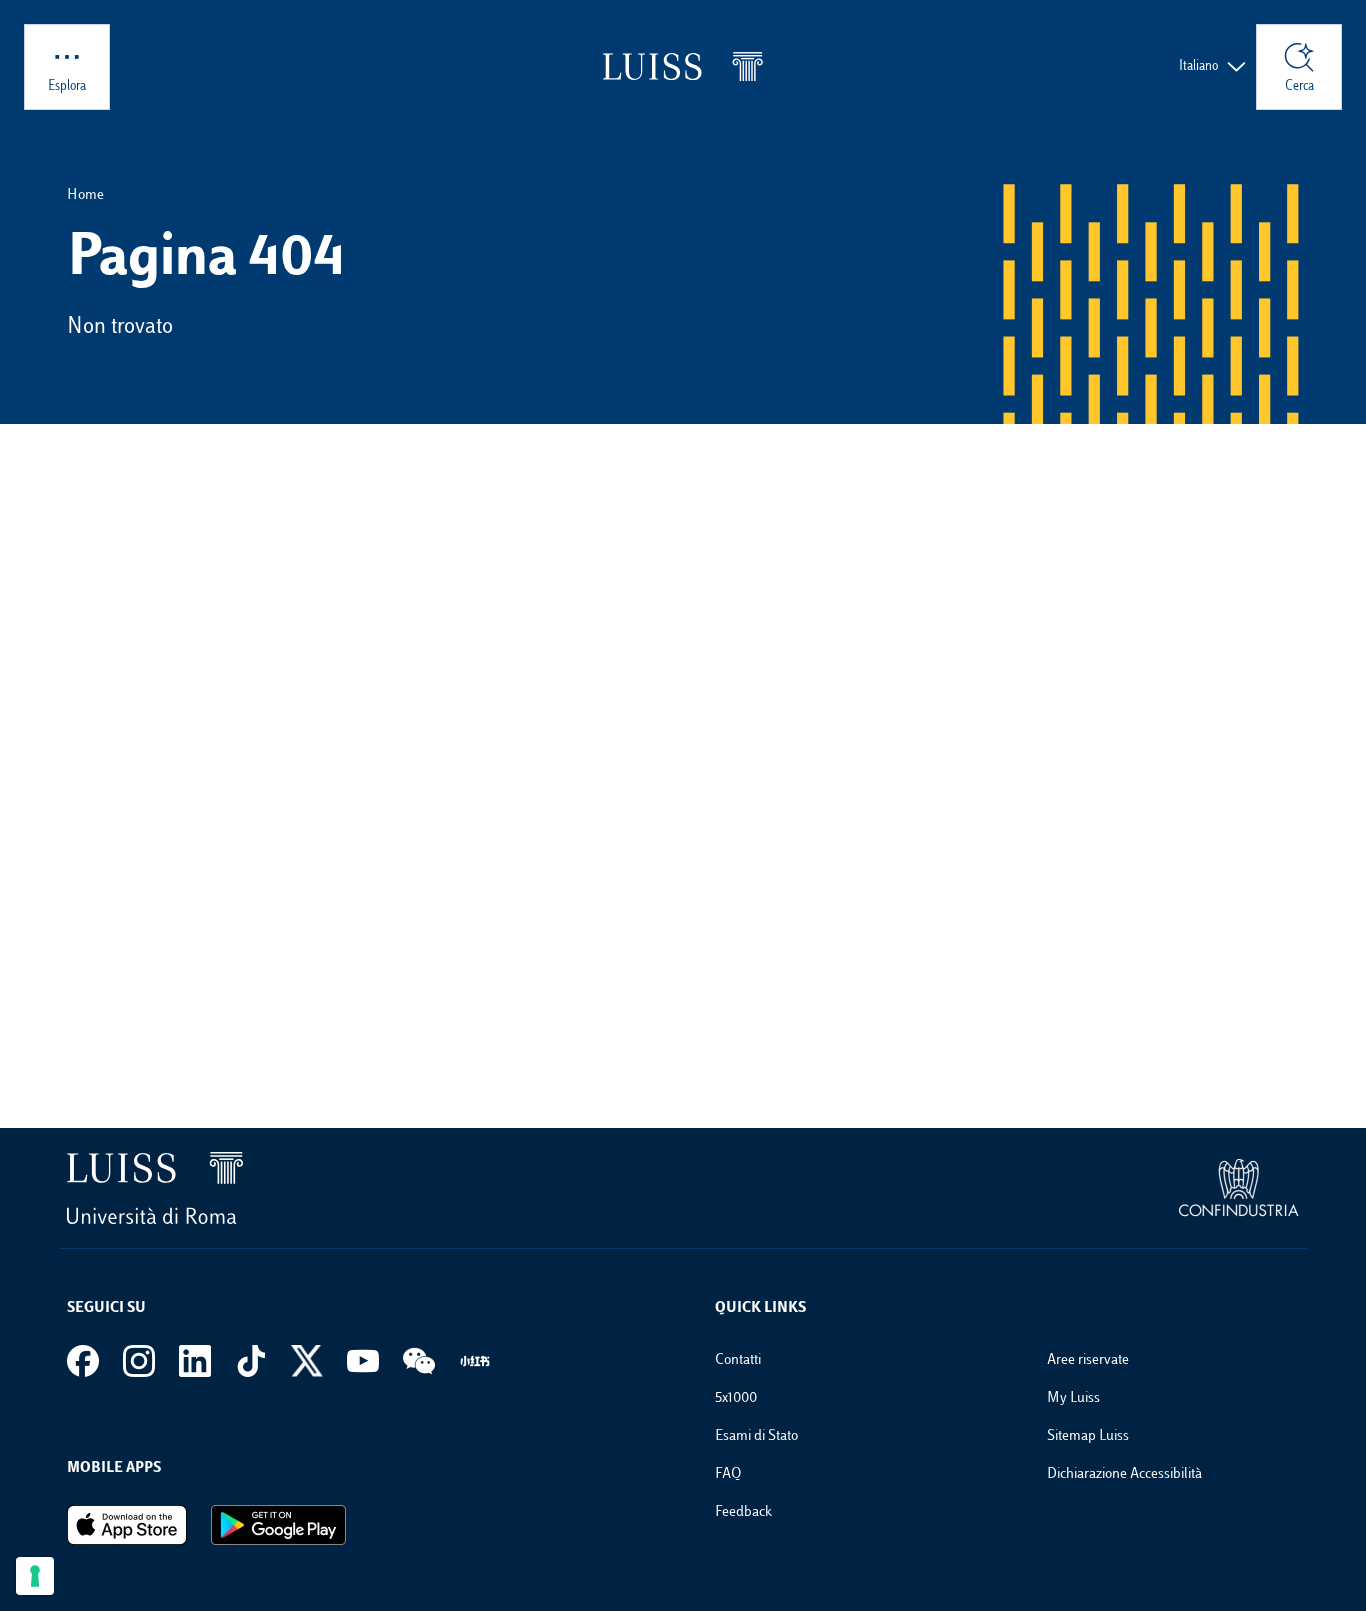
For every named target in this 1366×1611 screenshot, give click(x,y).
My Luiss (1073, 1398)
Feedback (743, 1512)
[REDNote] (475, 1361)
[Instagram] (139, 1361)
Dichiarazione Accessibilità (1124, 1474)
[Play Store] (278, 1525)
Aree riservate (1088, 1360)
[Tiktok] (251, 1361)
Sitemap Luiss (1088, 1436)
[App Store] (127, 1525)
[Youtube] (363, 1361)
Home (85, 195)
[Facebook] (83, 1361)
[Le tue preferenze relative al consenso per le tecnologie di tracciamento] (35, 1576)
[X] (307, 1361)
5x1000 (736, 1398)
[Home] (683, 66)
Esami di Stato (756, 1436)
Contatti (738, 1360)
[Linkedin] (195, 1361)
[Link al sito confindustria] (1239, 1188)
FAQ (728, 1474)
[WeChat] (419, 1361)
